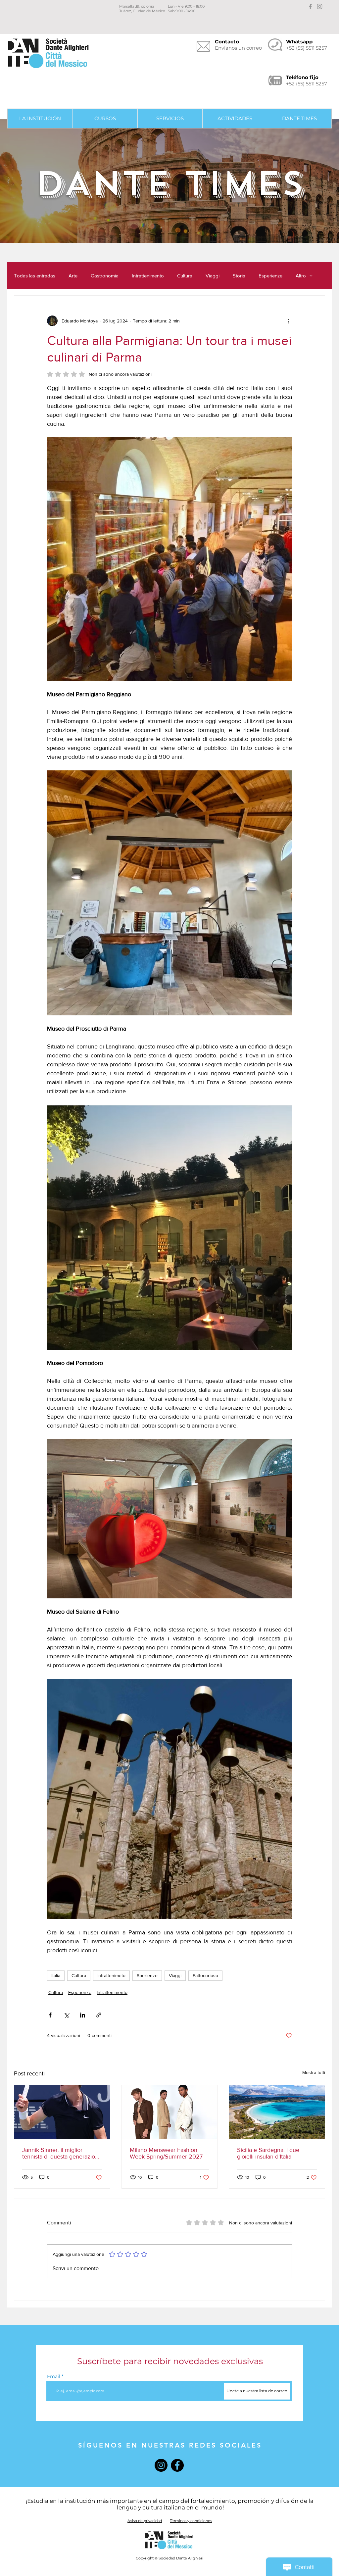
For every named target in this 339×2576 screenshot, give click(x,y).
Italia (56, 1975)
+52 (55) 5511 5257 (307, 84)
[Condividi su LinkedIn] (83, 2015)
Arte (73, 276)
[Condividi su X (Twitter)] (66, 2015)
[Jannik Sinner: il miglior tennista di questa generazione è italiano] (62, 2112)
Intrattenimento (148, 276)
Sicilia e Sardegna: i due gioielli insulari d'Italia (268, 2153)
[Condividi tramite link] (99, 2015)
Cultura (185, 276)
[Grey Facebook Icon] (310, 6)
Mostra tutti (314, 2072)
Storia (239, 276)
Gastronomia (105, 276)
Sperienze (147, 1975)
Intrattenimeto (111, 1975)
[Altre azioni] (288, 321)
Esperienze (270, 276)
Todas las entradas (35, 276)
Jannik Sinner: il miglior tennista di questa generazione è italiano (62, 2153)
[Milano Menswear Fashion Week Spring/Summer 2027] (170, 2112)
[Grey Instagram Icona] (320, 6)
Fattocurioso (205, 1975)
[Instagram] (161, 2465)
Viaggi (213, 276)
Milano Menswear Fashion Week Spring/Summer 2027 (166, 2153)
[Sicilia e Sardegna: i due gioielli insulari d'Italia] (277, 2112)
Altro (301, 276)
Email (54, 2376)
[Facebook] (177, 2465)
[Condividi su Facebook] (50, 2015)
